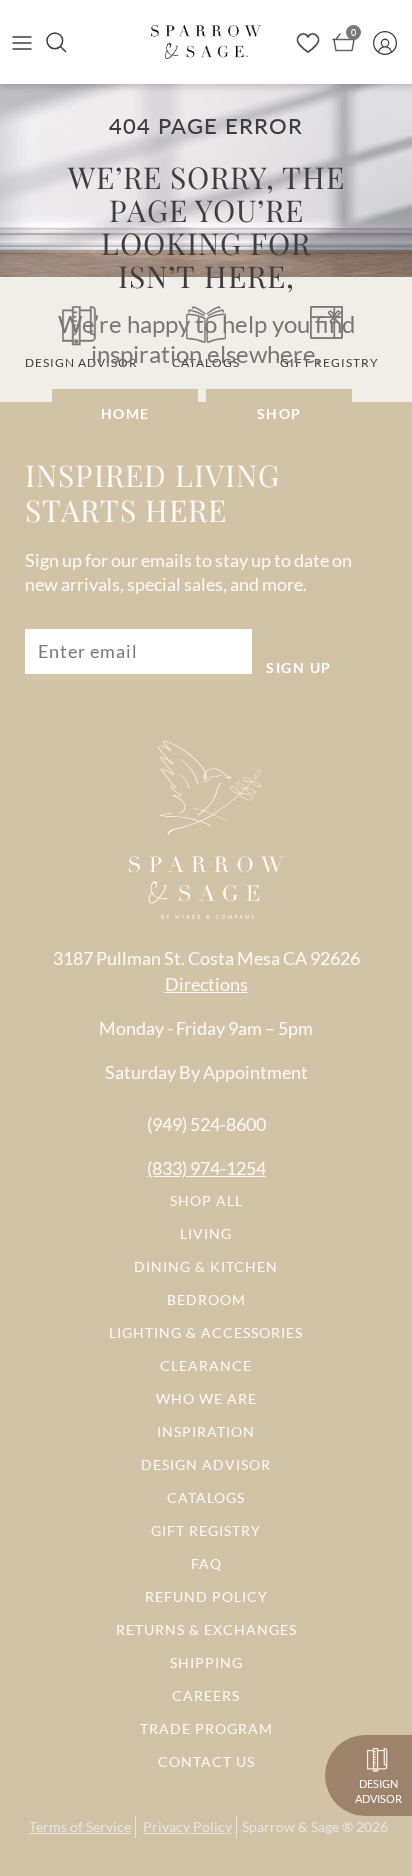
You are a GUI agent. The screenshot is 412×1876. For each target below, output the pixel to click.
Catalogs (206, 1497)
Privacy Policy (187, 1826)
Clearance (206, 1365)
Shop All (206, 1200)
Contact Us (206, 1761)
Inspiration (206, 1431)
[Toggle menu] (22, 42)
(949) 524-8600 (206, 1124)
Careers (206, 1695)
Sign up (299, 667)
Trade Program (206, 1728)
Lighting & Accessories (206, 1332)
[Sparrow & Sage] (206, 41)
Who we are (206, 1398)
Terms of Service (80, 1826)
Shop (279, 413)
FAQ (206, 1563)
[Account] (390, 42)
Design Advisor (206, 1464)
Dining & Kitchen (206, 1266)
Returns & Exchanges (206, 1629)
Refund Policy (206, 1596)
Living (206, 1233)
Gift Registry (206, 1530)
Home (125, 413)
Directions (206, 984)
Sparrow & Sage (290, 1826)
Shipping (206, 1662)
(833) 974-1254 (206, 1168)
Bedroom (206, 1299)
